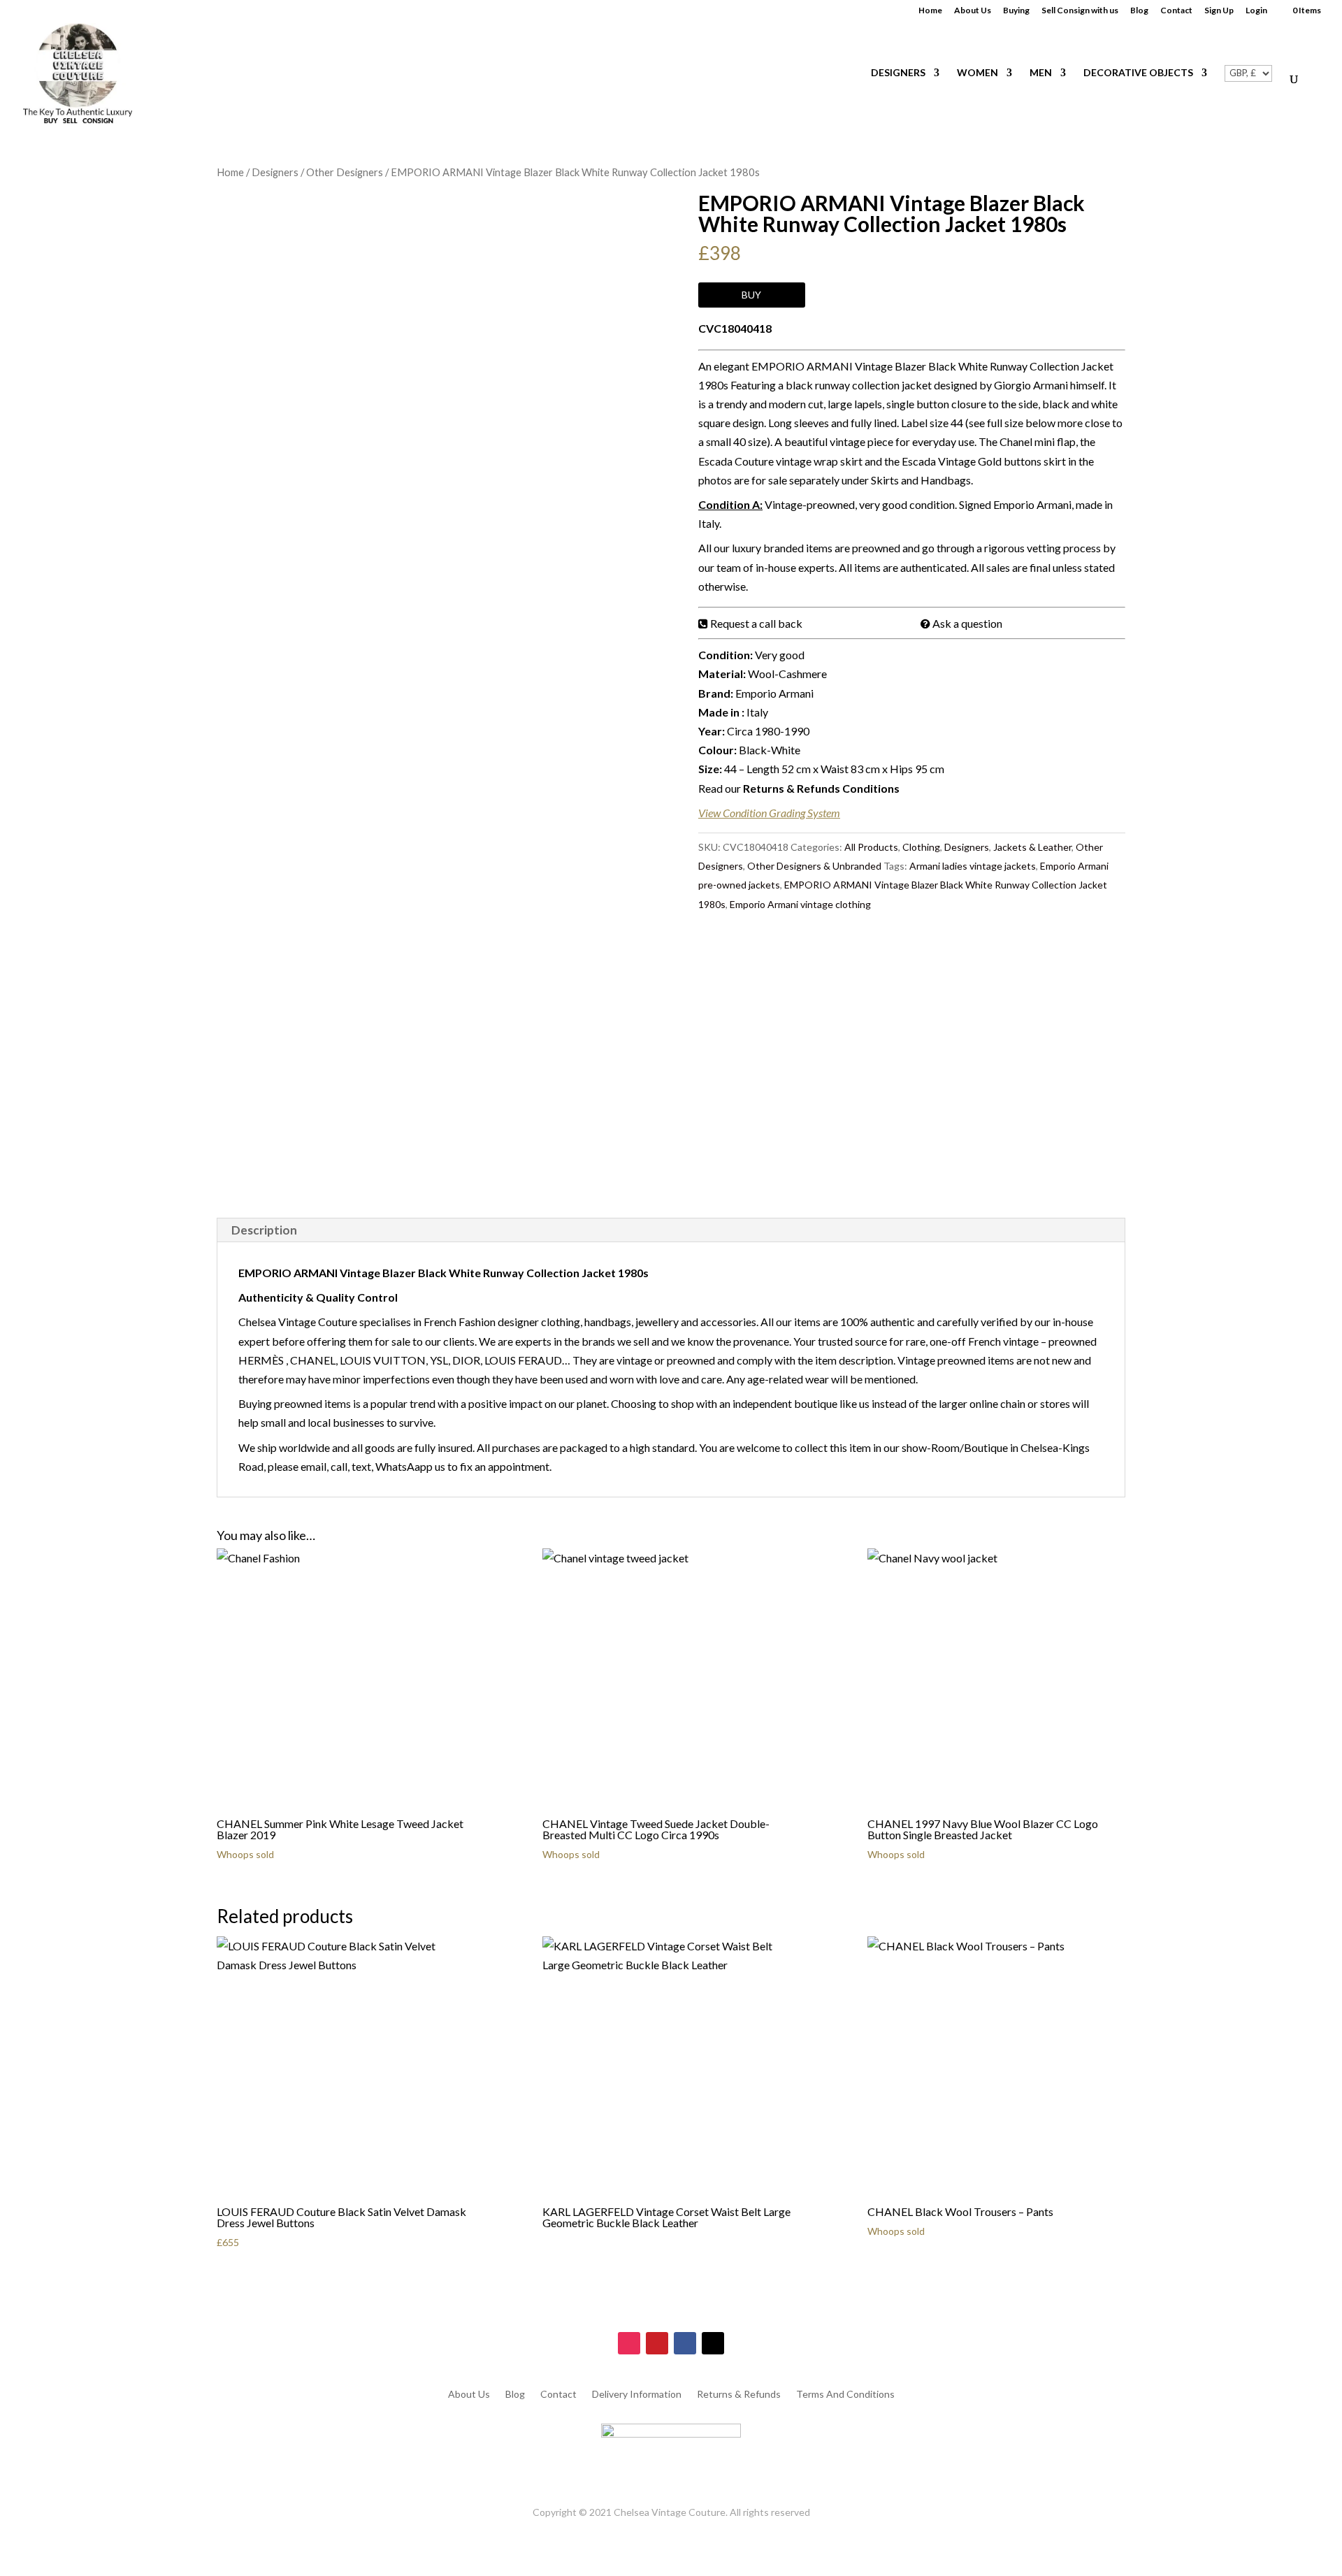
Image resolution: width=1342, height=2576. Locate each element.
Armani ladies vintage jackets (973, 866)
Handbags (946, 480)
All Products (871, 847)
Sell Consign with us (1080, 11)
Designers (898, 73)
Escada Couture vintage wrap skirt (780, 461)
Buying (1016, 11)
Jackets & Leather (1032, 847)
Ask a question (967, 623)
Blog (1139, 11)
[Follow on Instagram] (629, 2343)
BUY (751, 295)
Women (977, 73)
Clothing (921, 847)
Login (1256, 11)
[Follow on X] (713, 2343)
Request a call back (756, 623)
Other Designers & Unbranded (814, 866)
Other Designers (345, 172)
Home (930, 11)
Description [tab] (264, 1230)
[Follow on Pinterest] (657, 2343)
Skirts (885, 480)
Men (1041, 73)
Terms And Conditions (845, 2395)
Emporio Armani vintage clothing (800, 904)
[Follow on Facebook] (685, 2343)
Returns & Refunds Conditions (821, 788)
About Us (973, 11)
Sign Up (1219, 11)
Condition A (729, 504)
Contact (1176, 11)
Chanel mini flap (1038, 441)
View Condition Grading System (769, 813)
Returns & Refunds (739, 2395)
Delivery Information (637, 2395)
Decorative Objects (1138, 73)
